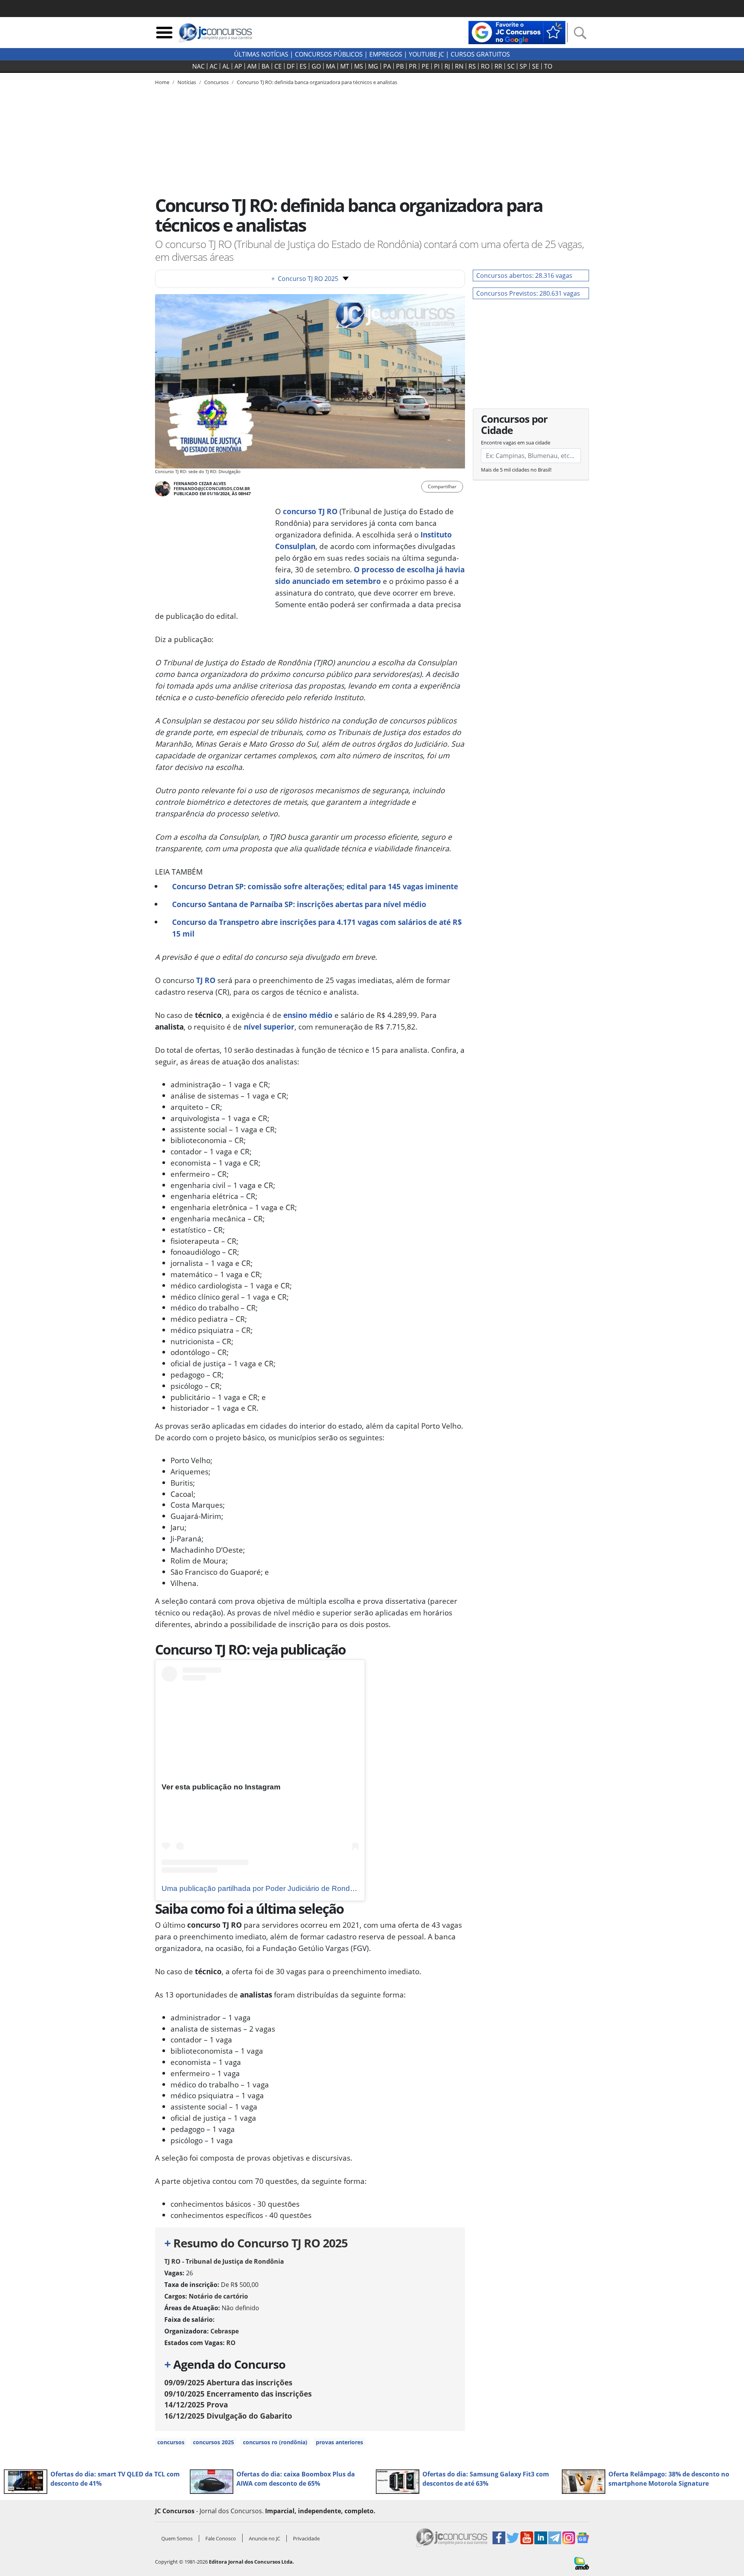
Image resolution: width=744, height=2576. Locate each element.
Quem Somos (177, 2538)
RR (498, 66)
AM (252, 66)
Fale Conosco (221, 2538)
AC (214, 66)
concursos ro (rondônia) (275, 2442)
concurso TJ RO (310, 511)
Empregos (386, 54)
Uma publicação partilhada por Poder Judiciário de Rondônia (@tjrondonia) (286, 1888)
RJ (447, 66)
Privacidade (306, 2538)
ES (303, 66)
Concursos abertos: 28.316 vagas (524, 276)
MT (345, 66)
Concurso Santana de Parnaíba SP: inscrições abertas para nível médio (299, 904)
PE (425, 66)
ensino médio (308, 1015)
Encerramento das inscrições (238, 2394)
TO (548, 66)
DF (291, 66)
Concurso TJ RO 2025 (305, 279)
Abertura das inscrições (228, 2382)
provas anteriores (339, 2442)
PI (437, 66)
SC (511, 66)
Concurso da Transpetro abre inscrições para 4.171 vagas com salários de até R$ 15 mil (317, 928)
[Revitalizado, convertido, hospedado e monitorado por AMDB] (582, 2562)
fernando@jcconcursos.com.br (212, 488)
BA (265, 66)
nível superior (269, 1027)
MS (359, 66)
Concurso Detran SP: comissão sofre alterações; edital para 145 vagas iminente (315, 886)
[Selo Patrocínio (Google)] (517, 32)
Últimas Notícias (261, 54)
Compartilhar (442, 486)
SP (523, 66)
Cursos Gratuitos (480, 54)
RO (485, 66)
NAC (198, 66)
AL (226, 66)
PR (413, 66)
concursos (171, 2442)
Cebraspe (225, 2331)
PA (387, 66)
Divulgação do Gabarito (228, 2416)
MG (373, 66)
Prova (196, 2405)
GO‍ (316, 66)
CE (278, 66)
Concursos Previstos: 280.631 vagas (528, 293)
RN (459, 66)
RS (472, 66)
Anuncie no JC (264, 2538)
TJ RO (206, 980)
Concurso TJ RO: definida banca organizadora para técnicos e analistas (317, 82)
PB (400, 66)
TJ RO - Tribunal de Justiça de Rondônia (224, 2261)
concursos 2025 (214, 2442)
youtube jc (426, 54)
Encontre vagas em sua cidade (516, 443)
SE (536, 66)
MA (331, 66)
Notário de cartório (218, 2296)
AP (238, 66)
